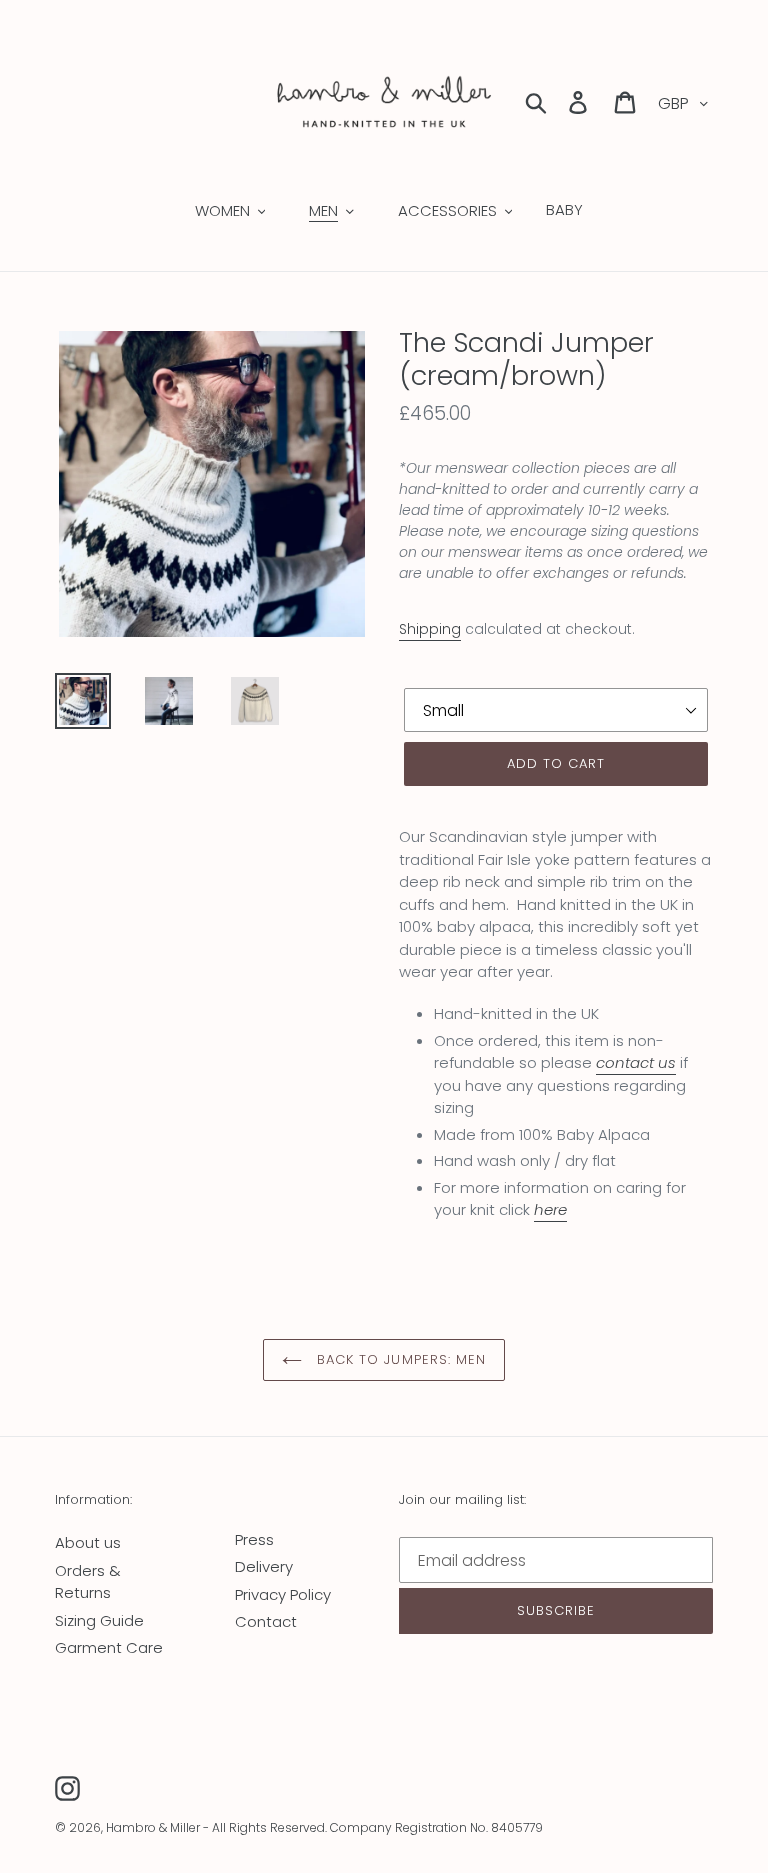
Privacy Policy (283, 1594)
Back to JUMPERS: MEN (399, 1359)
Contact (266, 1621)
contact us (636, 1062)
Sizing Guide (99, 1620)
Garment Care (109, 1647)
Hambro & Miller (153, 1827)
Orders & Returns (88, 1582)
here (550, 1209)
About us (88, 1542)
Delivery (264, 1566)
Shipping (430, 629)
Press (254, 1539)
